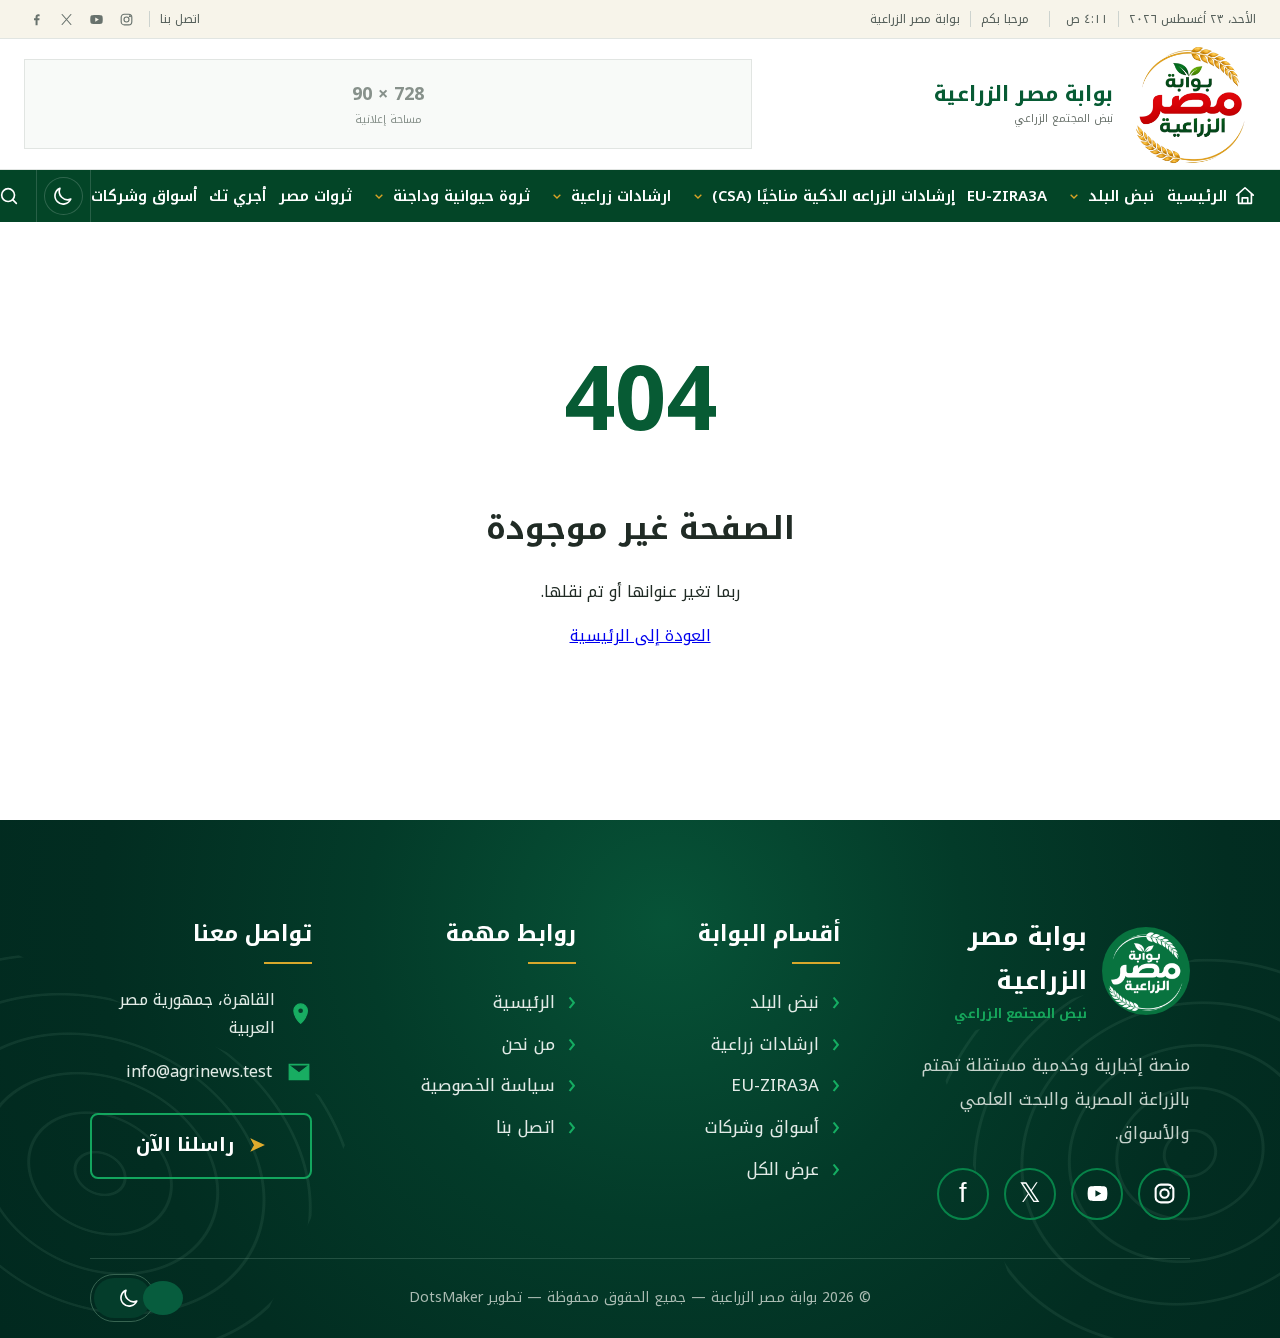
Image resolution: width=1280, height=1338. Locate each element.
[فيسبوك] (36, 19)
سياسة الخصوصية (488, 1085)
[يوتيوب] (96, 19)
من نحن (528, 1044)
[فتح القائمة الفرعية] (1074, 196)
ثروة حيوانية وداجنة (461, 196)
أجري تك (237, 196)
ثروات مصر (315, 196)
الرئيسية (524, 1002)
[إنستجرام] (126, 19)
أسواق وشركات (144, 196)
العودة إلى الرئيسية (640, 635)
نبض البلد (1121, 196)
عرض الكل (783, 1169)
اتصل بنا (180, 19)
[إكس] (66, 19)
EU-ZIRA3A (1007, 196)
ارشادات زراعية (621, 196)
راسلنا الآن (200, 1145)
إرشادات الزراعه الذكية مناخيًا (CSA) (833, 196)
